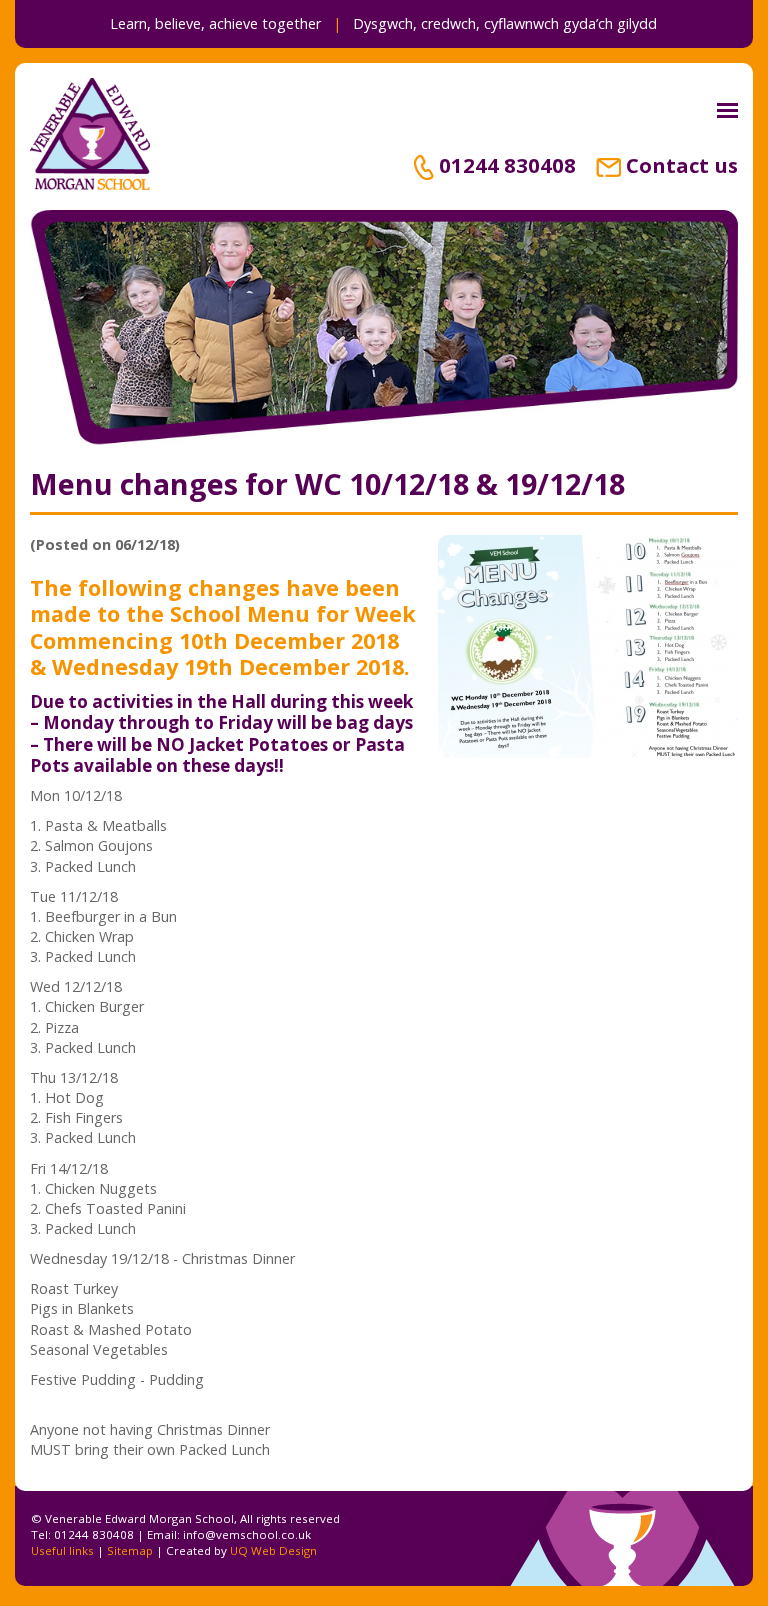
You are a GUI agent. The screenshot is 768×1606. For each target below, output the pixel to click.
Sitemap (130, 1550)
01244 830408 (507, 165)
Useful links (62, 1550)
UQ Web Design (273, 1550)
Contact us (682, 165)
